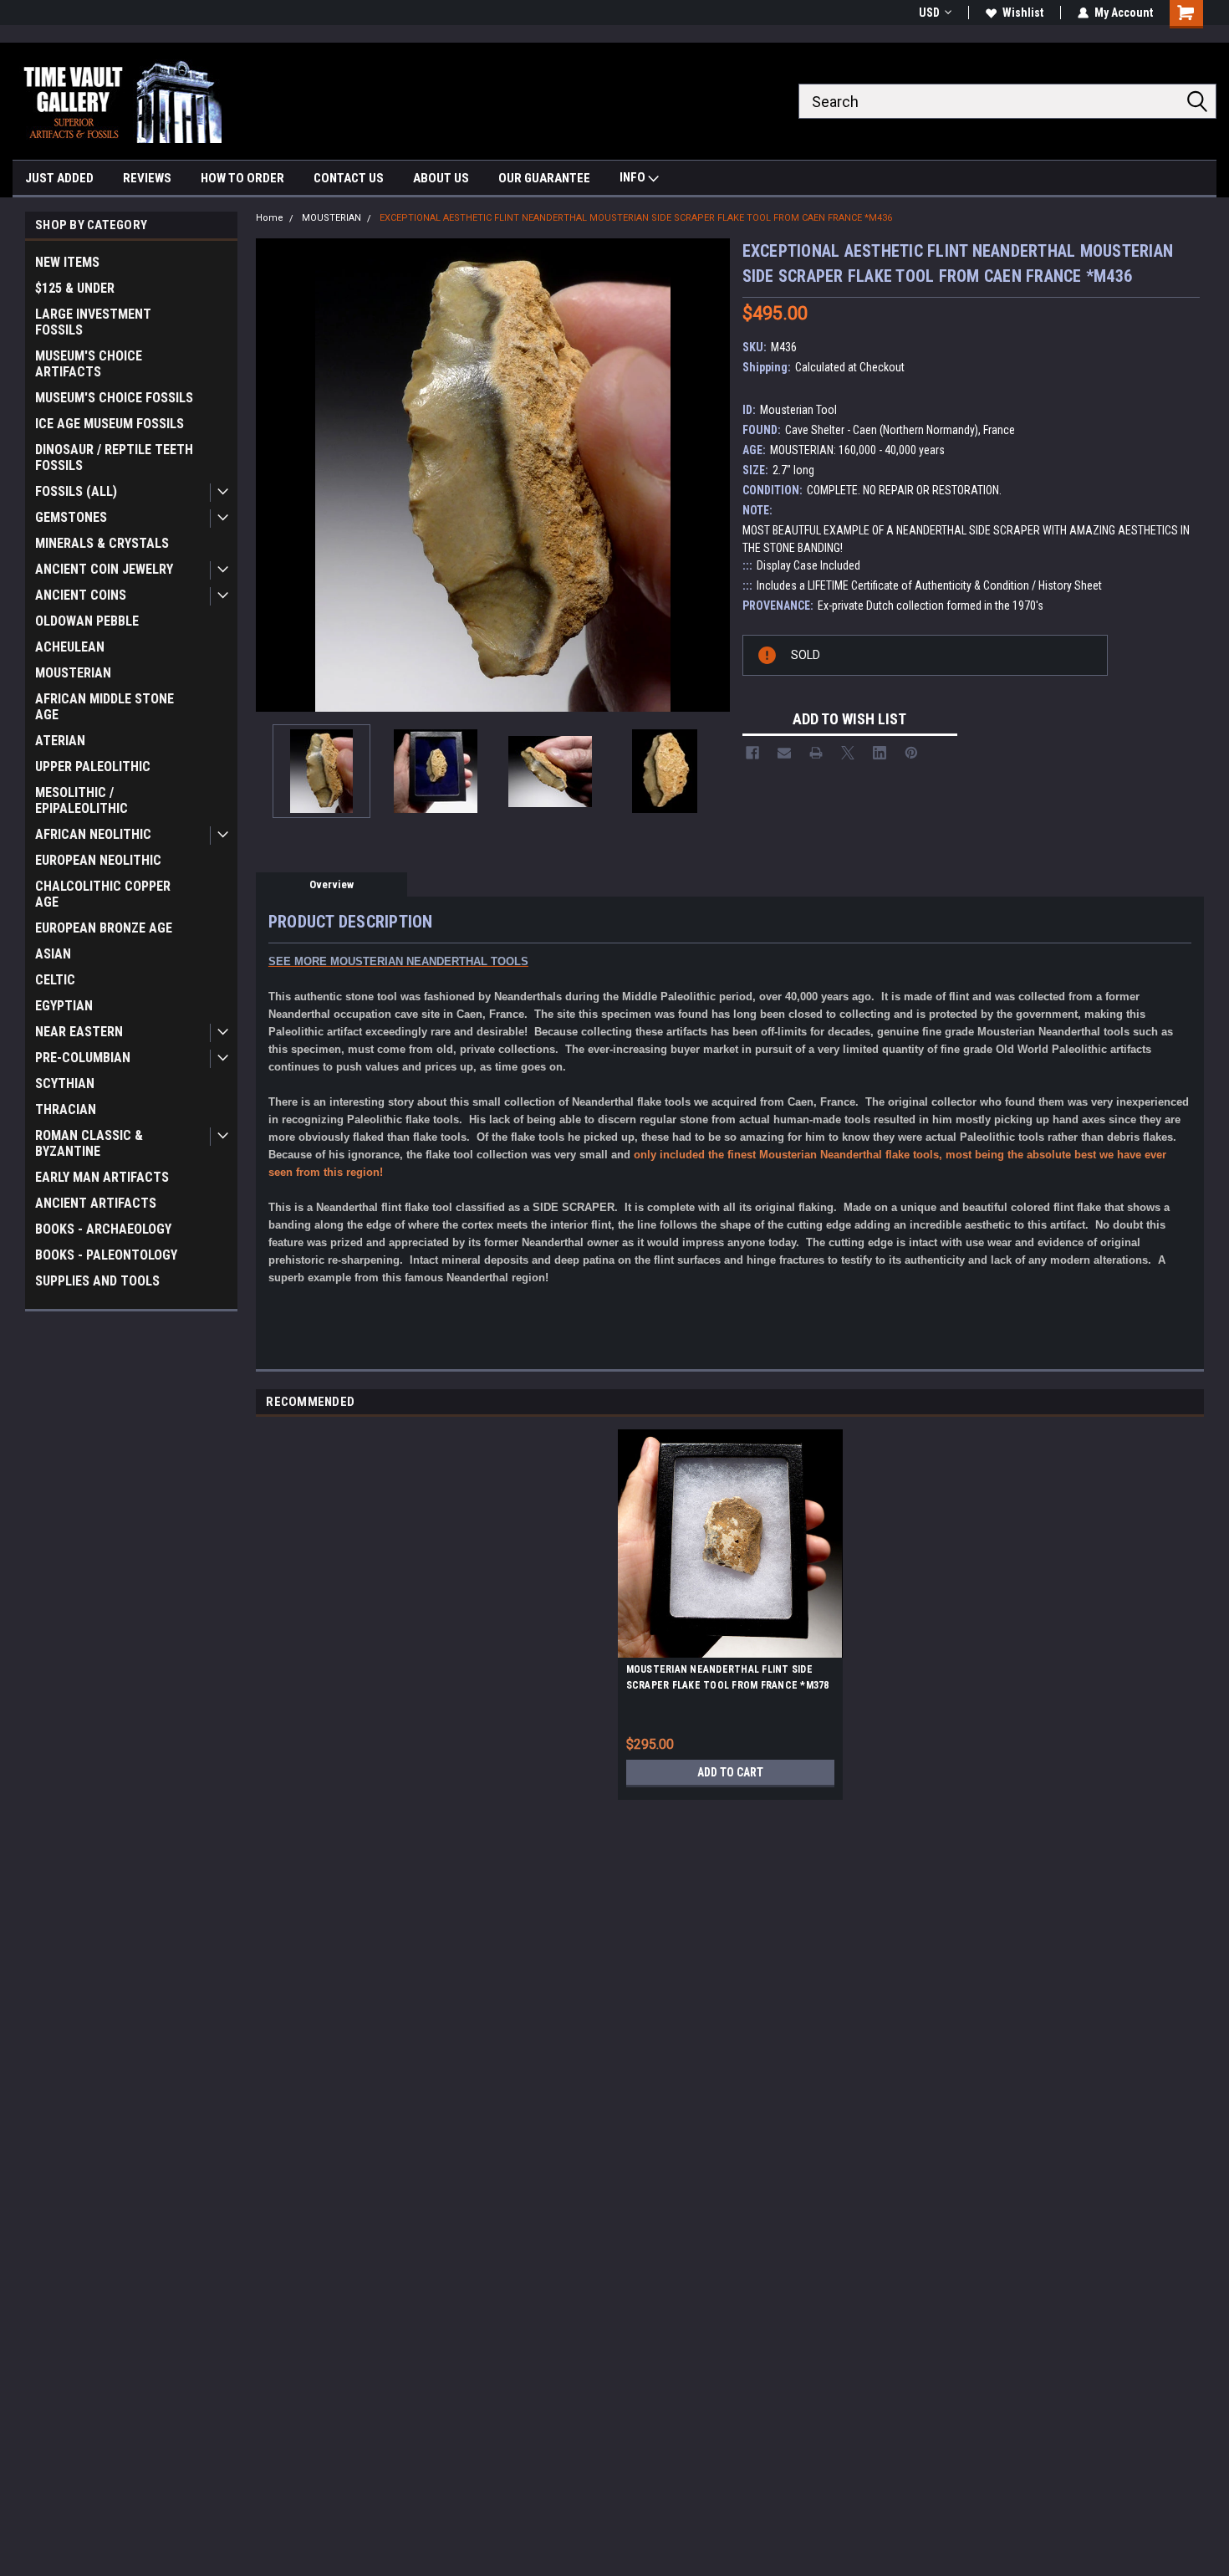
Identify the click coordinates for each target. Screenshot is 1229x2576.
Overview (331, 884)
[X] (848, 753)
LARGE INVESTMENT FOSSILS (93, 322)
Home (270, 218)
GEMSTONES (71, 517)
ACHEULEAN (70, 647)
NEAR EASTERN (79, 1032)
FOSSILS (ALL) (76, 491)
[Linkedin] (880, 753)
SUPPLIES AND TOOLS (97, 1281)
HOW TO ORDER (242, 178)
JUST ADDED (59, 178)
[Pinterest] (911, 753)
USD (929, 13)
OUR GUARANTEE (544, 178)
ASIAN (53, 954)
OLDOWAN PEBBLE (87, 621)
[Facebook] (752, 753)
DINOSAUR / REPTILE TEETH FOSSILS (114, 457)
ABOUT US (441, 178)
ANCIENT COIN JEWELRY (104, 569)
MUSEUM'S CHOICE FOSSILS (114, 398)
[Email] (784, 753)
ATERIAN (60, 741)
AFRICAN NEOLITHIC (93, 834)
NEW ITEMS (67, 262)
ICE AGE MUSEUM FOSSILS (110, 424)
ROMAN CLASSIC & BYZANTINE (89, 1143)
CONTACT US (349, 178)
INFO (634, 177)
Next (713, 475)
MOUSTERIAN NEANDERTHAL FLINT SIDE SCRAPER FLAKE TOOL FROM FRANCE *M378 (728, 1677)
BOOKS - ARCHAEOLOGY (103, 1229)
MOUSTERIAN (73, 673)
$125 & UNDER (75, 288)
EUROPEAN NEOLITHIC (98, 860)
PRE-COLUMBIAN (83, 1058)
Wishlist (1023, 13)
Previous (273, 475)
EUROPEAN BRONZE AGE (104, 928)
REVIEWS (147, 178)
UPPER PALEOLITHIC (93, 767)
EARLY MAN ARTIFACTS (102, 1177)
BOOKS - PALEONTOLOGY (106, 1255)
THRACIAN (66, 1109)
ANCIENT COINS (81, 595)
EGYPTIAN (64, 1006)
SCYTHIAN (65, 1084)
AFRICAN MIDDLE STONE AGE (105, 707)
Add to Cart (730, 1772)
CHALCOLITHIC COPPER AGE (103, 894)
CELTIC (55, 980)
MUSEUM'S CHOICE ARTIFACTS (89, 364)
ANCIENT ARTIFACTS (96, 1203)
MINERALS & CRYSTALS (102, 543)
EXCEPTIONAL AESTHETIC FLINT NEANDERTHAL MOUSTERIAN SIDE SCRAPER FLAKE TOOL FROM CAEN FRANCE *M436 (636, 218)
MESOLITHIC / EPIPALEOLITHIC (82, 800)
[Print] (816, 753)
